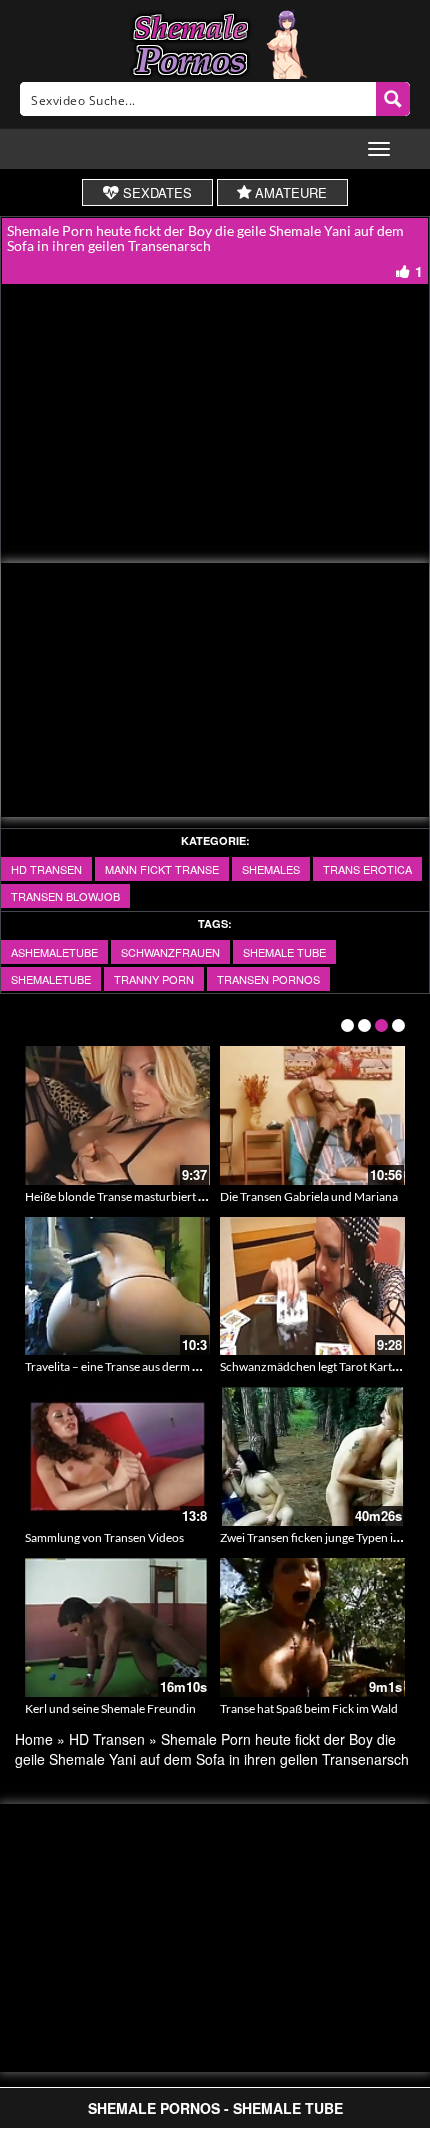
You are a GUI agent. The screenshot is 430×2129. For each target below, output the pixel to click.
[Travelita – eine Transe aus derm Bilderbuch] (117, 1286)
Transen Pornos (268, 979)
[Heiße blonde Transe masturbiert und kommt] (117, 1115)
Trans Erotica (367, 869)
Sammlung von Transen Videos (104, 1537)
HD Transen (46, 869)
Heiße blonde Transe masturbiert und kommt (141, 1196)
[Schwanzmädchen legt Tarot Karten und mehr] (312, 1286)
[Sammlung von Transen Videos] (117, 1456)
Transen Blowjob (65, 896)
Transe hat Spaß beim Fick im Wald (309, 1708)
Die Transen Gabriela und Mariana (309, 1196)
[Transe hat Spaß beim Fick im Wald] (312, 1627)
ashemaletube (54, 952)
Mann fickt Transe (162, 869)
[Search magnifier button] (393, 99)
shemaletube (51, 979)
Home (34, 1739)
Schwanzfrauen (170, 952)
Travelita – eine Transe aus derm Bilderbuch (138, 1366)
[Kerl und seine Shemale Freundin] (117, 1627)
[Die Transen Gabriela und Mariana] (312, 1115)
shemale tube (284, 952)
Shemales (271, 869)
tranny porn (154, 979)
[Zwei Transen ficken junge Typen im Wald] (312, 1456)
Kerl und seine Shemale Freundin (110, 1708)
